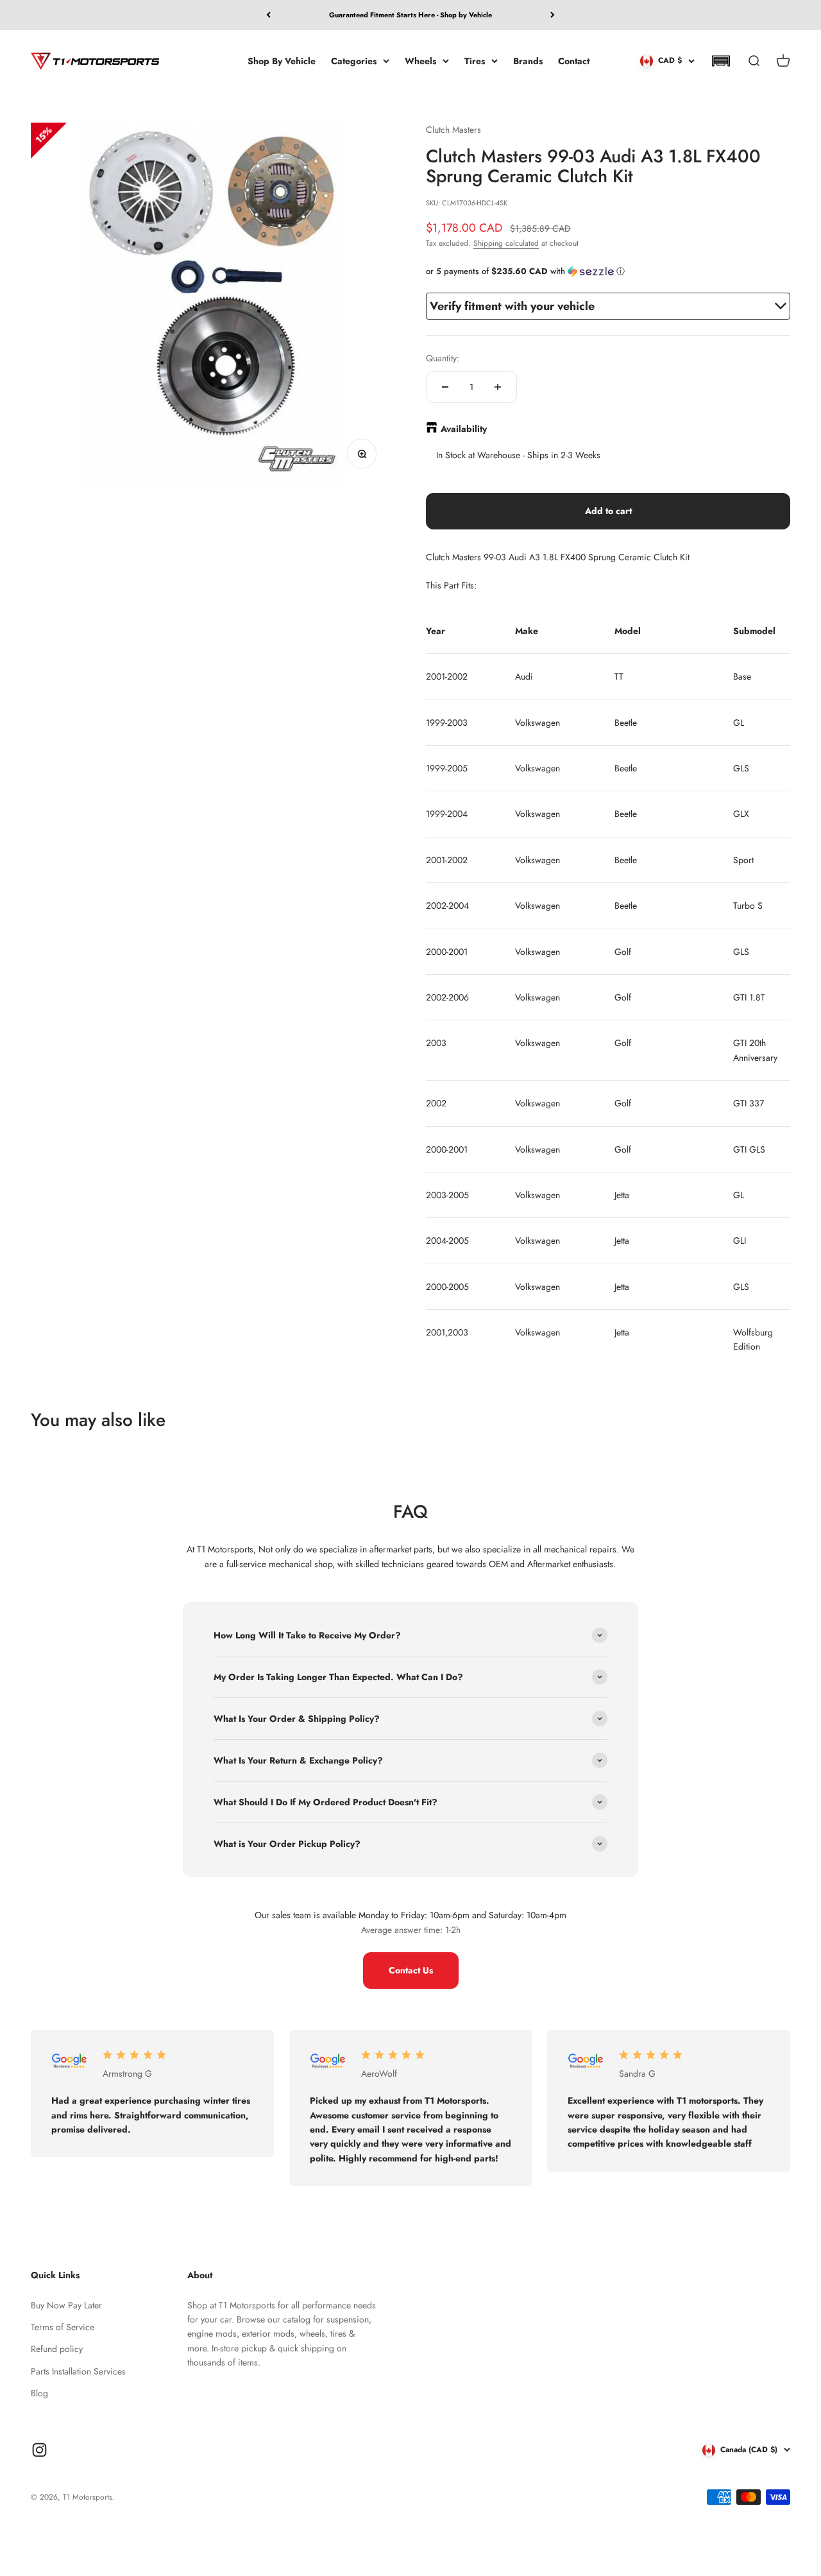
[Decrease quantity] (445, 387)
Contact (574, 60)
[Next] (553, 15)
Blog (39, 2393)
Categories (354, 60)
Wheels (420, 60)
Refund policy (57, 2349)
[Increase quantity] (498, 387)
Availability (464, 429)
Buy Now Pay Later (66, 2305)
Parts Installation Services (78, 2371)
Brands (528, 60)
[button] (721, 61)
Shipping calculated (506, 243)
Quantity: (443, 358)
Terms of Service (63, 2327)
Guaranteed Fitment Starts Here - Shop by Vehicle (410, 15)
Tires (475, 60)
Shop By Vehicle (282, 60)
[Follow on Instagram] (39, 2450)
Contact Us (411, 1970)
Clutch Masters (453, 130)
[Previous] (268, 15)
